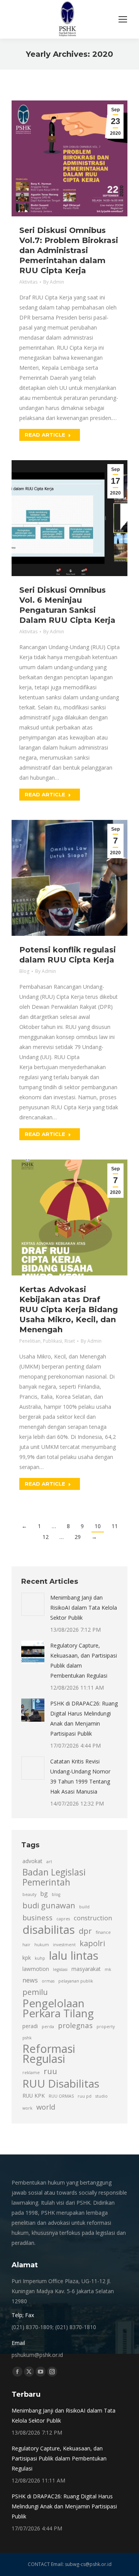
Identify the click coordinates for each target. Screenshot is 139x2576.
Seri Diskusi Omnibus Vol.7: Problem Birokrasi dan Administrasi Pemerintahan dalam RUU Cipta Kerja (69, 250)
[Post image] (33, 1604)
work (27, 2108)
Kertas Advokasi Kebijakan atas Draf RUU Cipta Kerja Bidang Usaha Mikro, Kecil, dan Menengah (69, 1309)
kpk (27, 1958)
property (106, 2027)
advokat (32, 1861)
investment (64, 1945)
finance (103, 1932)
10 (98, 1526)
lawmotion (36, 1969)
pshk (27, 2038)
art (49, 1862)
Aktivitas (28, 282)
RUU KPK (34, 2096)
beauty (29, 1894)
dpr (85, 1931)
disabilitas (49, 1930)
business (37, 1917)
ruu (50, 2071)
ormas (48, 1981)
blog (56, 1894)
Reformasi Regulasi (49, 2054)
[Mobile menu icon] (123, 19)
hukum (42, 1945)
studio (102, 2096)
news (30, 1980)
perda (48, 2027)
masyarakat (86, 1969)
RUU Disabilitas (61, 2083)
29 (78, 1537)
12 (46, 1537)
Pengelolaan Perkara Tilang (58, 2008)
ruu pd (85, 2096)
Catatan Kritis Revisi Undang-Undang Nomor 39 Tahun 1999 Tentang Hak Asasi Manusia (80, 1776)
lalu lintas (74, 1955)
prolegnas (75, 2025)
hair (26, 1945)
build (84, 1907)
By (54, 282)
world (46, 2107)
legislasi (60, 1969)
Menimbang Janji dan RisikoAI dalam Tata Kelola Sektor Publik (84, 1608)
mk (108, 1969)
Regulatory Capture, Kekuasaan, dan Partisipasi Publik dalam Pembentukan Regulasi (84, 1660)
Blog (24, 971)
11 (115, 1526)
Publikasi (53, 1341)
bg (44, 1894)
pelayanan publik (76, 1981)
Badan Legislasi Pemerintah (54, 1877)
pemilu (35, 1992)
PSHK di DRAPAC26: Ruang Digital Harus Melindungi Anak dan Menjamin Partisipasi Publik (84, 1718)
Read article (45, 435)
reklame (31, 2073)
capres (63, 1919)
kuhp (40, 1958)
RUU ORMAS (61, 2096)
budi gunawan (49, 1905)
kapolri (92, 1943)
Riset (70, 1341)
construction (93, 1918)
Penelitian (30, 1341)
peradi (30, 2026)
